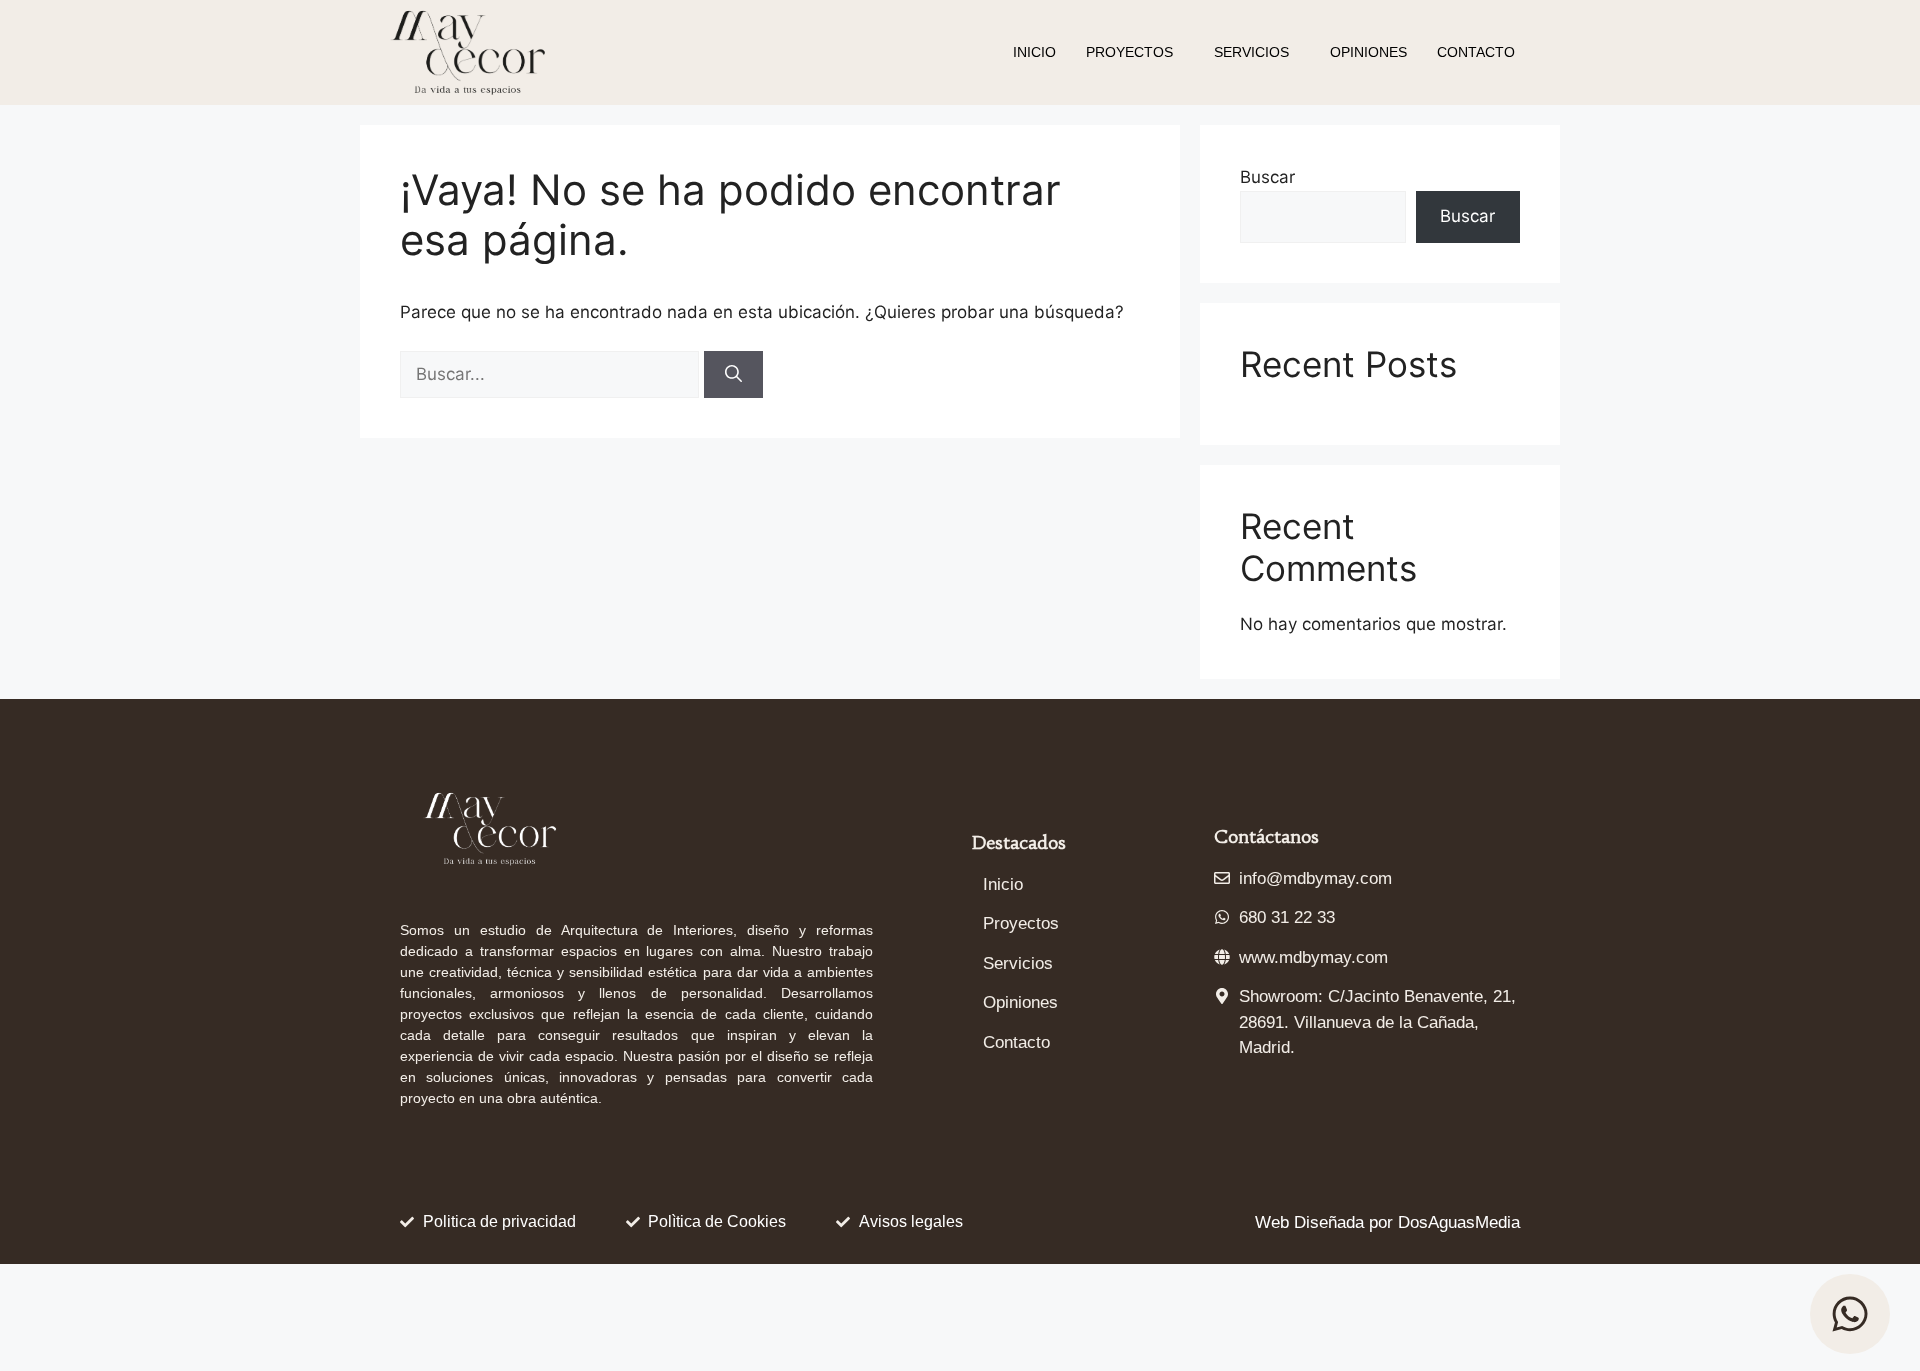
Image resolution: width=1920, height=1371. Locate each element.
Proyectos (1129, 52)
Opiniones (1368, 52)
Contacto (1476, 52)
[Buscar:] (552, 374)
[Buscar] (733, 375)
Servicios (1251, 52)
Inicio (1034, 52)
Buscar (1267, 177)
